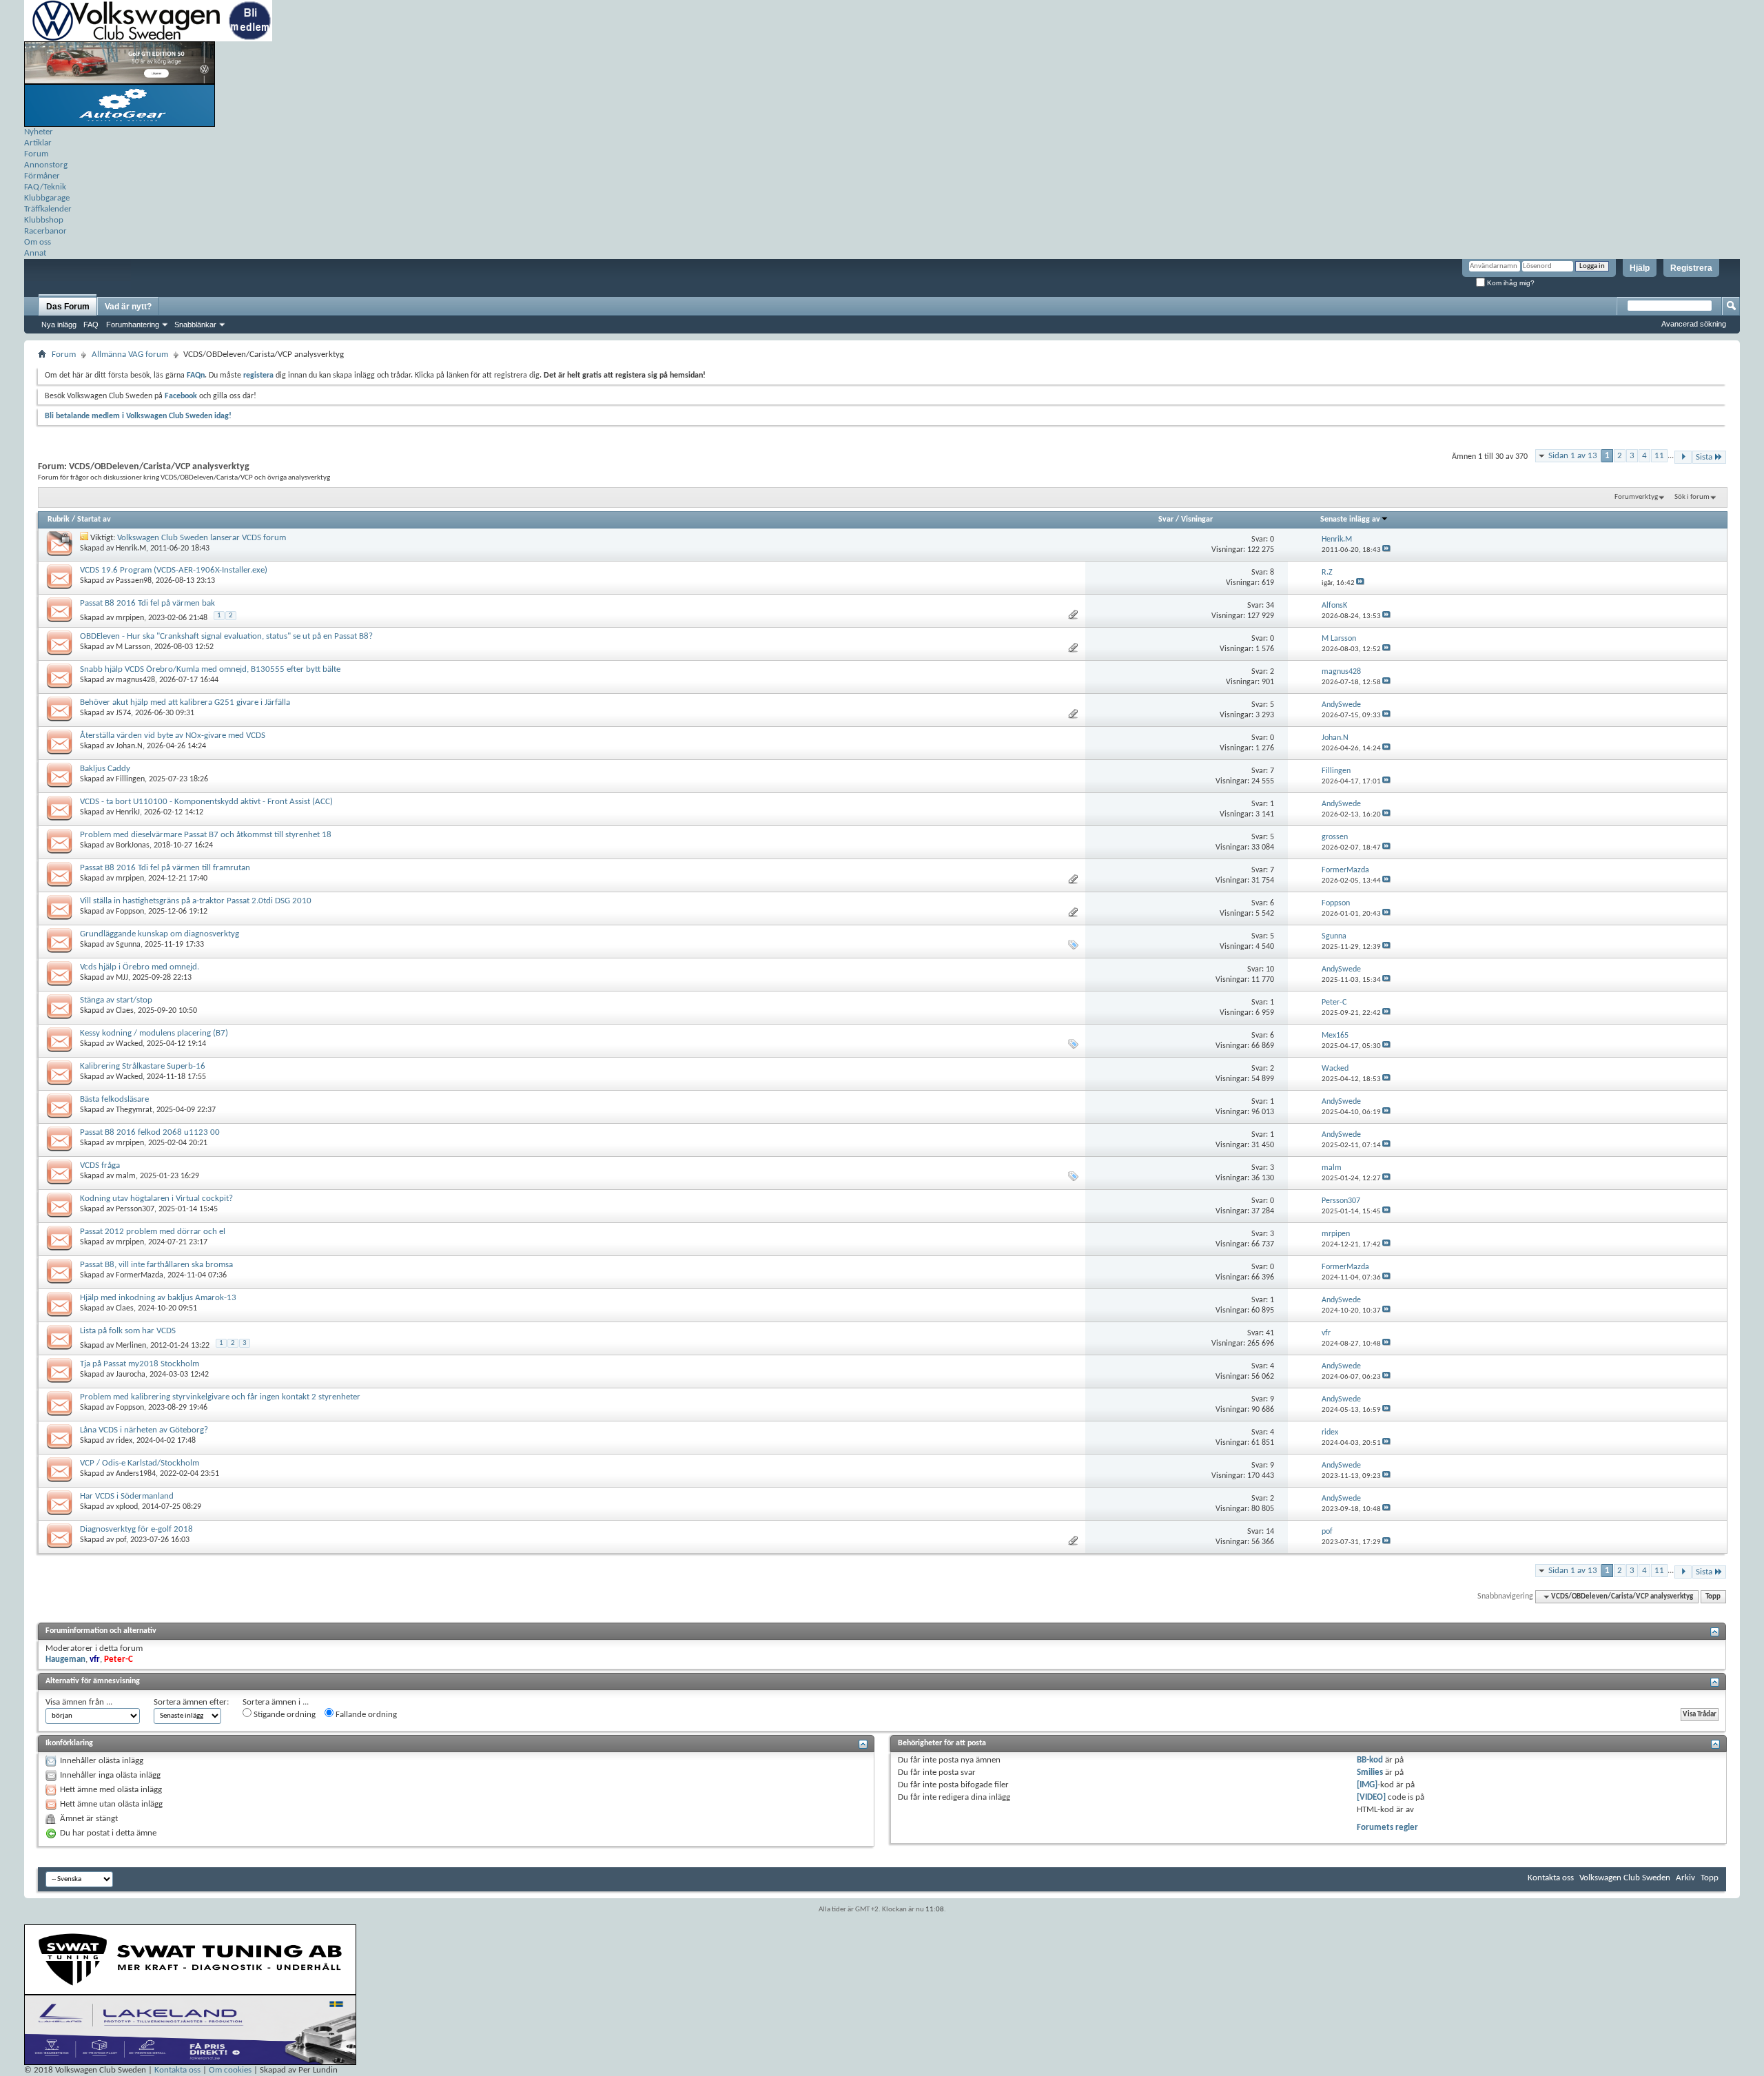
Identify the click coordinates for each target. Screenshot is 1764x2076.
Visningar (1197, 520)
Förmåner (42, 176)
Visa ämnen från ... (79, 1702)
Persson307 (135, 1209)
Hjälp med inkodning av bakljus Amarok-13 (158, 1298)
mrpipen (130, 618)
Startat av (94, 520)
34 (1270, 606)
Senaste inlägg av (1350, 520)
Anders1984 (136, 1474)
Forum (36, 154)
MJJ (122, 978)
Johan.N (129, 746)
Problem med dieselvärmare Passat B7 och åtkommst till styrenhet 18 (206, 835)
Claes (125, 1011)
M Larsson (133, 647)
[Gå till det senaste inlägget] (1386, 550)
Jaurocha (131, 1375)
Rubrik (59, 520)
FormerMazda (140, 1275)
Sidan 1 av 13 (1573, 456)
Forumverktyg (1636, 497)
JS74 (123, 713)
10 (1270, 969)
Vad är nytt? (128, 307)
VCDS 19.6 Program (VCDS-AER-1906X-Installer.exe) (174, 570)
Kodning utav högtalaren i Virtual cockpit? (156, 1199)
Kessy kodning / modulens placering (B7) (154, 1033)
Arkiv (1685, 1878)
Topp (1713, 1597)
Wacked (129, 1044)
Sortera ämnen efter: (191, 1702)
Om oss (38, 242)
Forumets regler (1387, 1828)
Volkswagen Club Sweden (1625, 1878)
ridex (124, 1441)
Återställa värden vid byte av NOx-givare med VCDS (173, 736)
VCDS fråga (100, 1165)
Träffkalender (48, 209)
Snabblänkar (195, 325)
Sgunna (128, 945)
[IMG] (1367, 1785)
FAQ (91, 325)
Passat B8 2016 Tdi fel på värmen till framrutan (165, 868)
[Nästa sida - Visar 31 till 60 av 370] (1683, 457)
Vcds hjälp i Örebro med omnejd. (140, 967)
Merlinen (131, 1346)
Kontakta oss (1551, 1878)
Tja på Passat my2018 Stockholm (140, 1364)
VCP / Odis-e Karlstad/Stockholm (140, 1463)
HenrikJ (128, 812)
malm (126, 1176)
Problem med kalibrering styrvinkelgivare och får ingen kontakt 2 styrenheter (220, 1397)
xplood (127, 1507)
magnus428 (135, 680)
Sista (1704, 457)
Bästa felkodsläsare (114, 1099)
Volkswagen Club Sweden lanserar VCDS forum (202, 538)
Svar (1166, 520)
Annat (35, 253)
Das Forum (68, 307)
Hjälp (1640, 268)
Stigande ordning (284, 1715)
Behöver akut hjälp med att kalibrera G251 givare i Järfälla (185, 702)
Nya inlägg (59, 325)
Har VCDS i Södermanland (127, 1496)
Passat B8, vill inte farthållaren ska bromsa (156, 1265)
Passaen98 (134, 581)
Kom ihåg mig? (1510, 283)
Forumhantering (133, 325)
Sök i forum (1692, 497)
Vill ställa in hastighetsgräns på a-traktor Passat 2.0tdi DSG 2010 (196, 901)
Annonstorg (46, 165)
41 (1270, 1333)
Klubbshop (44, 220)
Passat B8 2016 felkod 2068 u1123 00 (150, 1132)
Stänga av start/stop (116, 1000)
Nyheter (39, 132)
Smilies (1370, 1772)
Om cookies (230, 2070)
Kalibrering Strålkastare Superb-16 (143, 1066)
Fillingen (130, 779)
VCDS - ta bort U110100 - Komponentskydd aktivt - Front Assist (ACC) (206, 802)
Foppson (130, 912)
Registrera (1691, 268)
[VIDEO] (1371, 1797)
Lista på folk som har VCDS (128, 1331)
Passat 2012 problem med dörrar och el (153, 1232)
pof (121, 1540)
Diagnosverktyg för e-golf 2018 (136, 1529)
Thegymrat (134, 1110)
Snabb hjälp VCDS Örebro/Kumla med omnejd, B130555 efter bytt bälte (210, 669)
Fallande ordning (365, 1715)
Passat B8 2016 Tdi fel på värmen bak (147, 603)
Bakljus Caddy (105, 769)
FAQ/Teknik (45, 187)
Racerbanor (45, 231)
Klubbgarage (47, 198)
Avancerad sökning (1694, 324)
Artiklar (38, 143)
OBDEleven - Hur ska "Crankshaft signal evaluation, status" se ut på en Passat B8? (226, 636)
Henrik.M (131, 548)
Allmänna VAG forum (130, 354)
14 (1270, 1532)
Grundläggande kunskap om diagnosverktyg (160, 934)
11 (1659, 456)
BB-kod (1370, 1760)
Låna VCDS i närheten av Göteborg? (144, 1430)
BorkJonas (133, 845)
